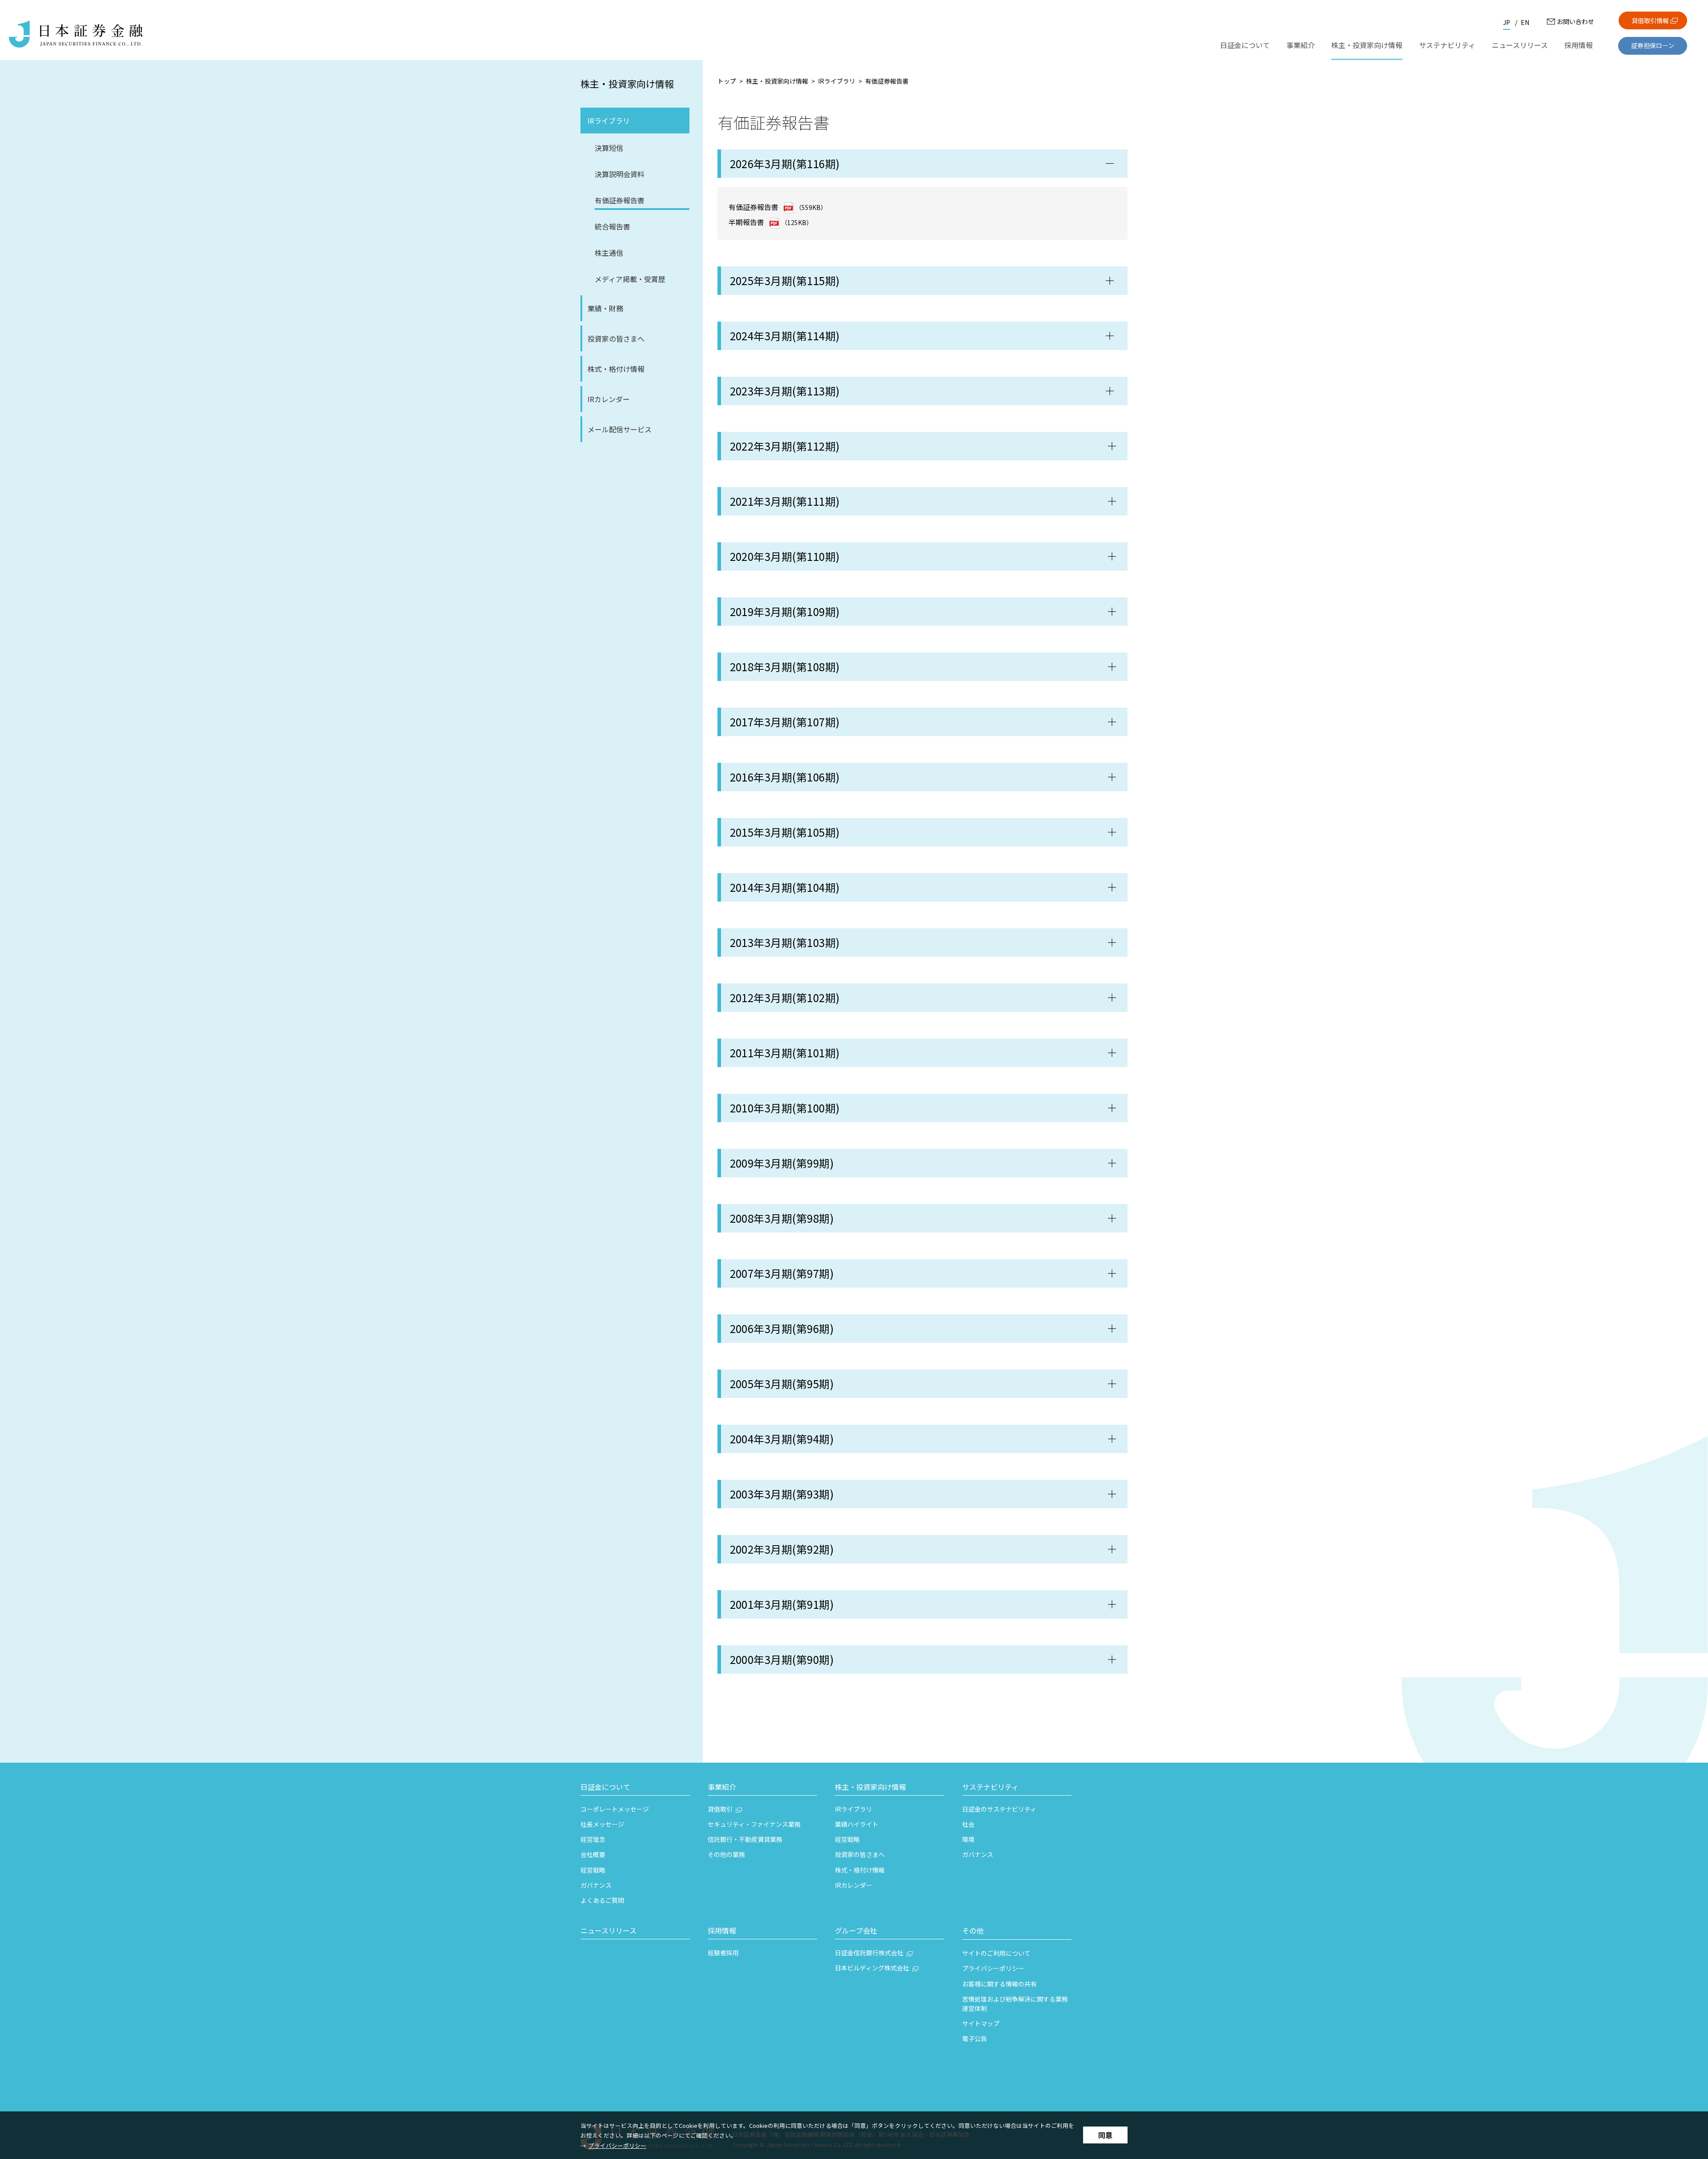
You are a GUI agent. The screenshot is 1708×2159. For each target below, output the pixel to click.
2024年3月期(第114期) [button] (785, 336)
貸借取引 (720, 1809)
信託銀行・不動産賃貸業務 (745, 1839)
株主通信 (609, 253)
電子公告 (975, 2038)
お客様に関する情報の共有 (999, 1984)
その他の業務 (726, 1854)
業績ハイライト (857, 1824)
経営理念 (593, 1839)
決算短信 (609, 148)
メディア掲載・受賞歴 (630, 279)
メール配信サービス (620, 429)
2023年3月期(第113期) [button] (785, 391)
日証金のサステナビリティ (999, 1809)
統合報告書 (612, 226)
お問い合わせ (1575, 21)
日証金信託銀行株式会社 (869, 1953)
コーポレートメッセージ (615, 1809)
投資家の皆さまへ (616, 338)
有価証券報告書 (753, 207)
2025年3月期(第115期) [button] (785, 280)
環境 (968, 1839)
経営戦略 (593, 1870)
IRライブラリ (609, 121)
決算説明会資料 (620, 174)
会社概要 (593, 1854)
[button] (923, 446)
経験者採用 (723, 1953)
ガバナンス (596, 1885)
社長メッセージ (602, 1824)
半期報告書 (746, 222)
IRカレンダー (609, 399)
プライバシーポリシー (617, 2145)
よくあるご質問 (602, 1900)
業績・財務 (605, 308)
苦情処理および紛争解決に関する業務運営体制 (1015, 2004)
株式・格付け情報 (616, 369)
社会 (968, 1824)
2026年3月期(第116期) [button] (785, 163)
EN (1525, 22)
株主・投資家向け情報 (627, 84)
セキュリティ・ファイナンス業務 (754, 1824)
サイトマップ (981, 2023)
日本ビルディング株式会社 (872, 1968)
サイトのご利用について (996, 1953)
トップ (727, 81)
